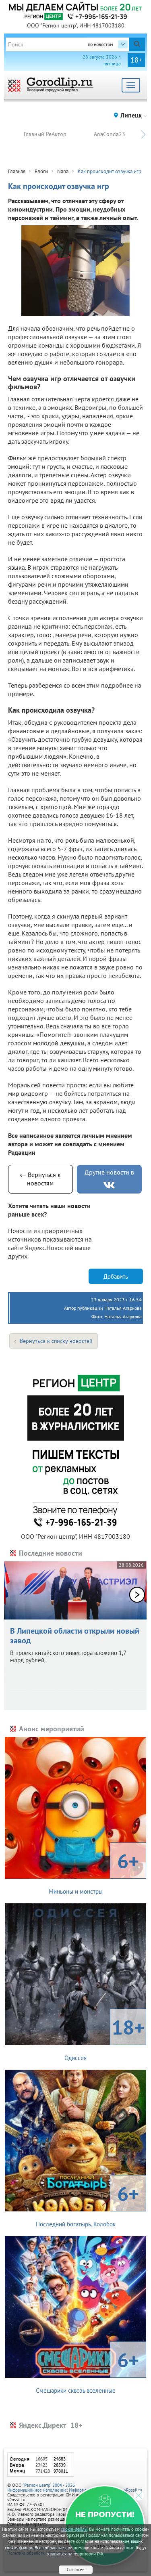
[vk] (109, 1185)
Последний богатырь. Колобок (88, 2204)
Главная (17, 171)
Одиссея (104, 2038)
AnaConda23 (110, 134)
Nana (63, 171)
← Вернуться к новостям (40, 1179)
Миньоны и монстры (94, 1871)
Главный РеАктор (45, 134)
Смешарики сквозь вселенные (88, 2370)
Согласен (76, 2570)
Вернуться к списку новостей (56, 1341)
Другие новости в (109, 1172)
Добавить (116, 1276)
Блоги (41, 171)
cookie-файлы (74, 2529)
